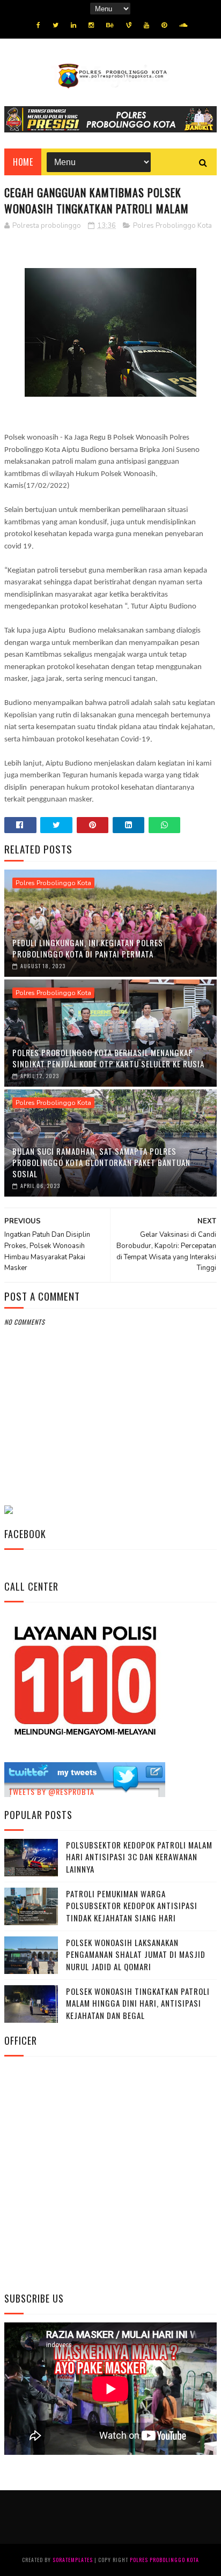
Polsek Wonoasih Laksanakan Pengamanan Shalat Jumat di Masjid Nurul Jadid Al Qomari (136, 1954)
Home (23, 162)
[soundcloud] (183, 25)
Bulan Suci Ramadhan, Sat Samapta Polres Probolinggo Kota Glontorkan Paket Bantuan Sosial (101, 1162)
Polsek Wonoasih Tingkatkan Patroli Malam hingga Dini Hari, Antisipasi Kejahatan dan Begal (138, 2003)
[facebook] (38, 25)
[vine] (129, 25)
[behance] (110, 25)
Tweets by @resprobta (51, 1791)
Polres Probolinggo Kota (172, 226)
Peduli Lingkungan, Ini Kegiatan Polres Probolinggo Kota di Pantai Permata (88, 948)
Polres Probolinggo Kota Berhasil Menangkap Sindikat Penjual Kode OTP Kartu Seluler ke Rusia (108, 1058)
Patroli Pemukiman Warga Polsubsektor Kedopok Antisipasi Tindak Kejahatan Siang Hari (132, 1906)
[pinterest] (164, 25)
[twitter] (56, 25)
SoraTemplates (73, 2560)
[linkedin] (73, 25)
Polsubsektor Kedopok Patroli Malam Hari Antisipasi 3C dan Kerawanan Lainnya (139, 1857)
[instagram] (91, 25)
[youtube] (146, 25)
